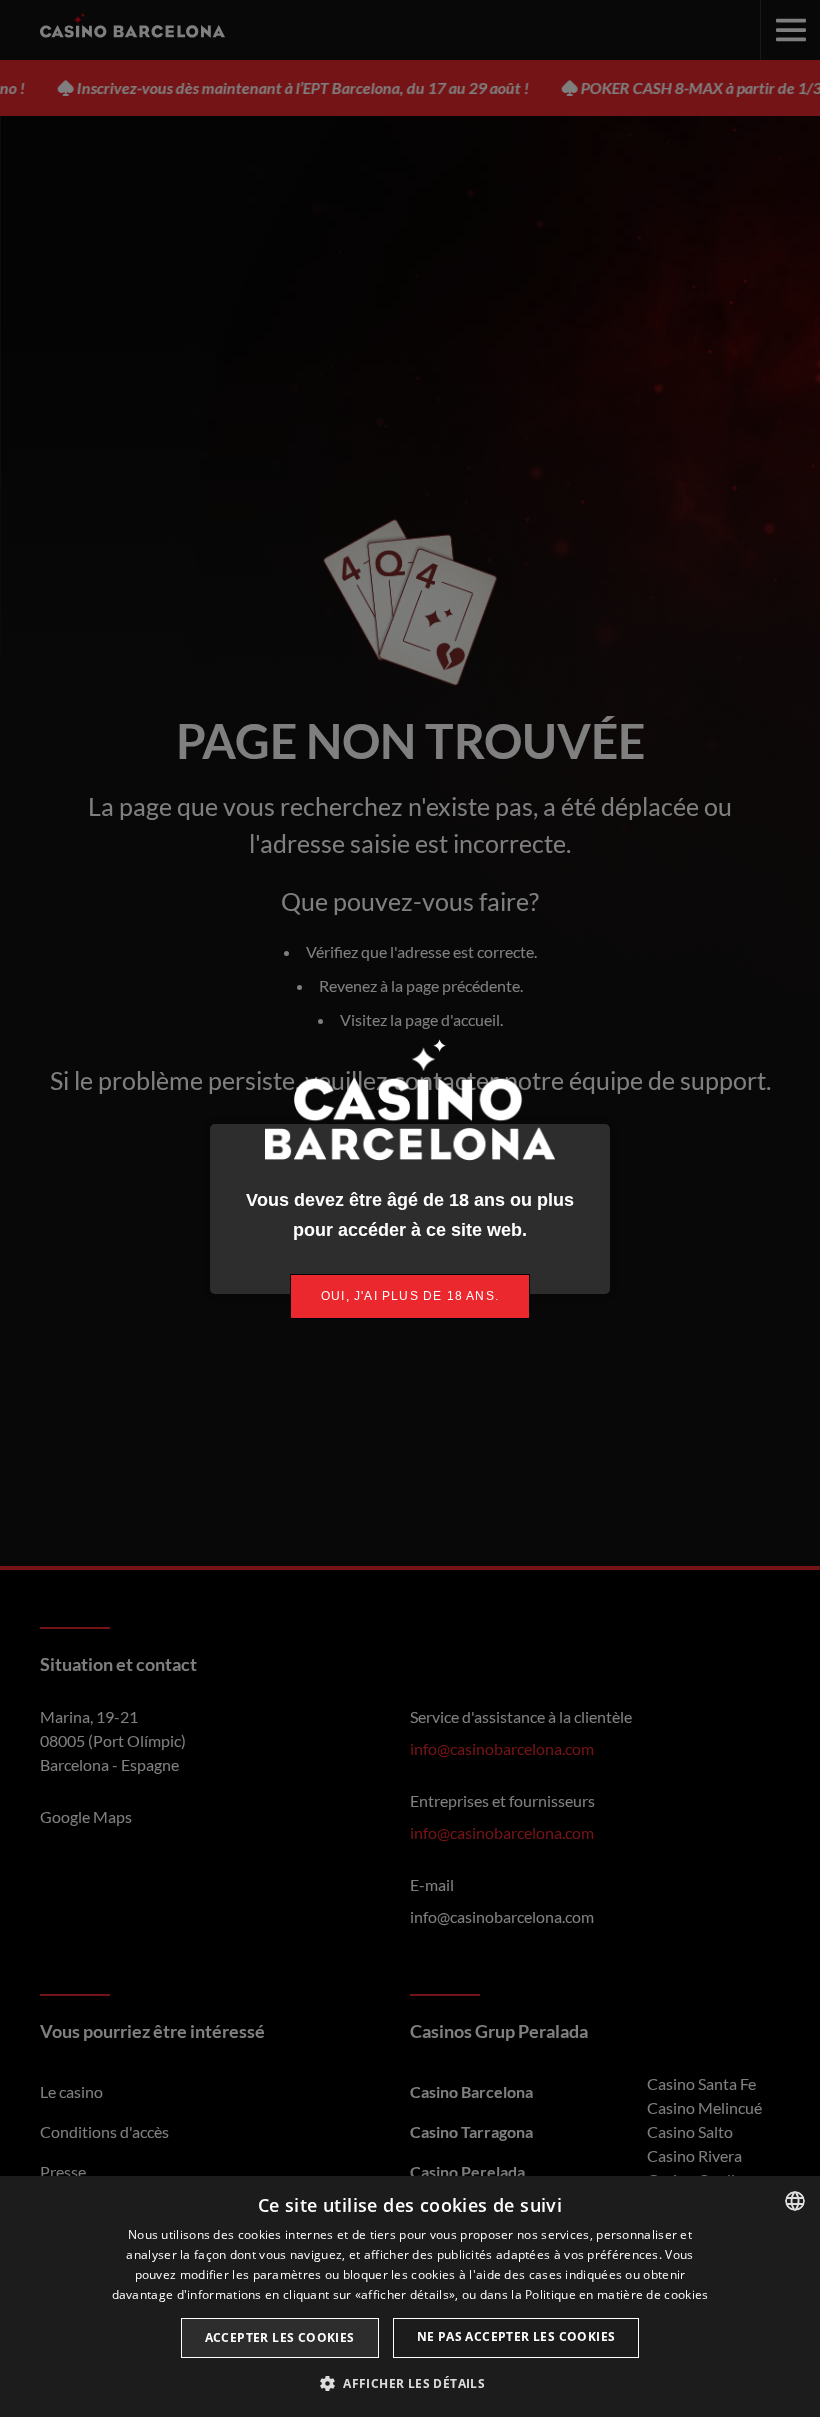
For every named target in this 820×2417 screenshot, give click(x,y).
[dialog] (410, 2296)
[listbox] (795, 2201)
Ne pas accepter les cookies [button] (516, 2336)
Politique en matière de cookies (616, 2294)
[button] (410, 2383)
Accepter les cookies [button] (280, 2337)
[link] (410, 1296)
